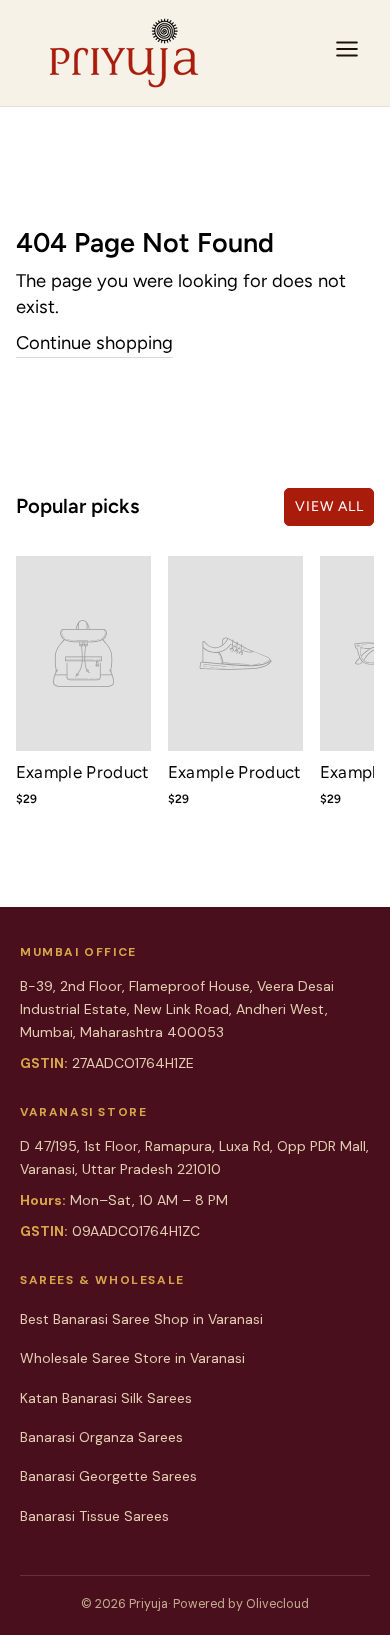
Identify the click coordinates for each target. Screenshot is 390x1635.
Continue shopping (94, 343)
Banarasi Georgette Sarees (108, 1476)
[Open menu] (347, 53)
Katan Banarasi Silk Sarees (106, 1398)
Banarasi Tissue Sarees (94, 1516)
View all (329, 506)
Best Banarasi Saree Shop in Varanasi (141, 1319)
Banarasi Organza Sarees (101, 1437)
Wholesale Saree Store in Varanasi (132, 1358)
